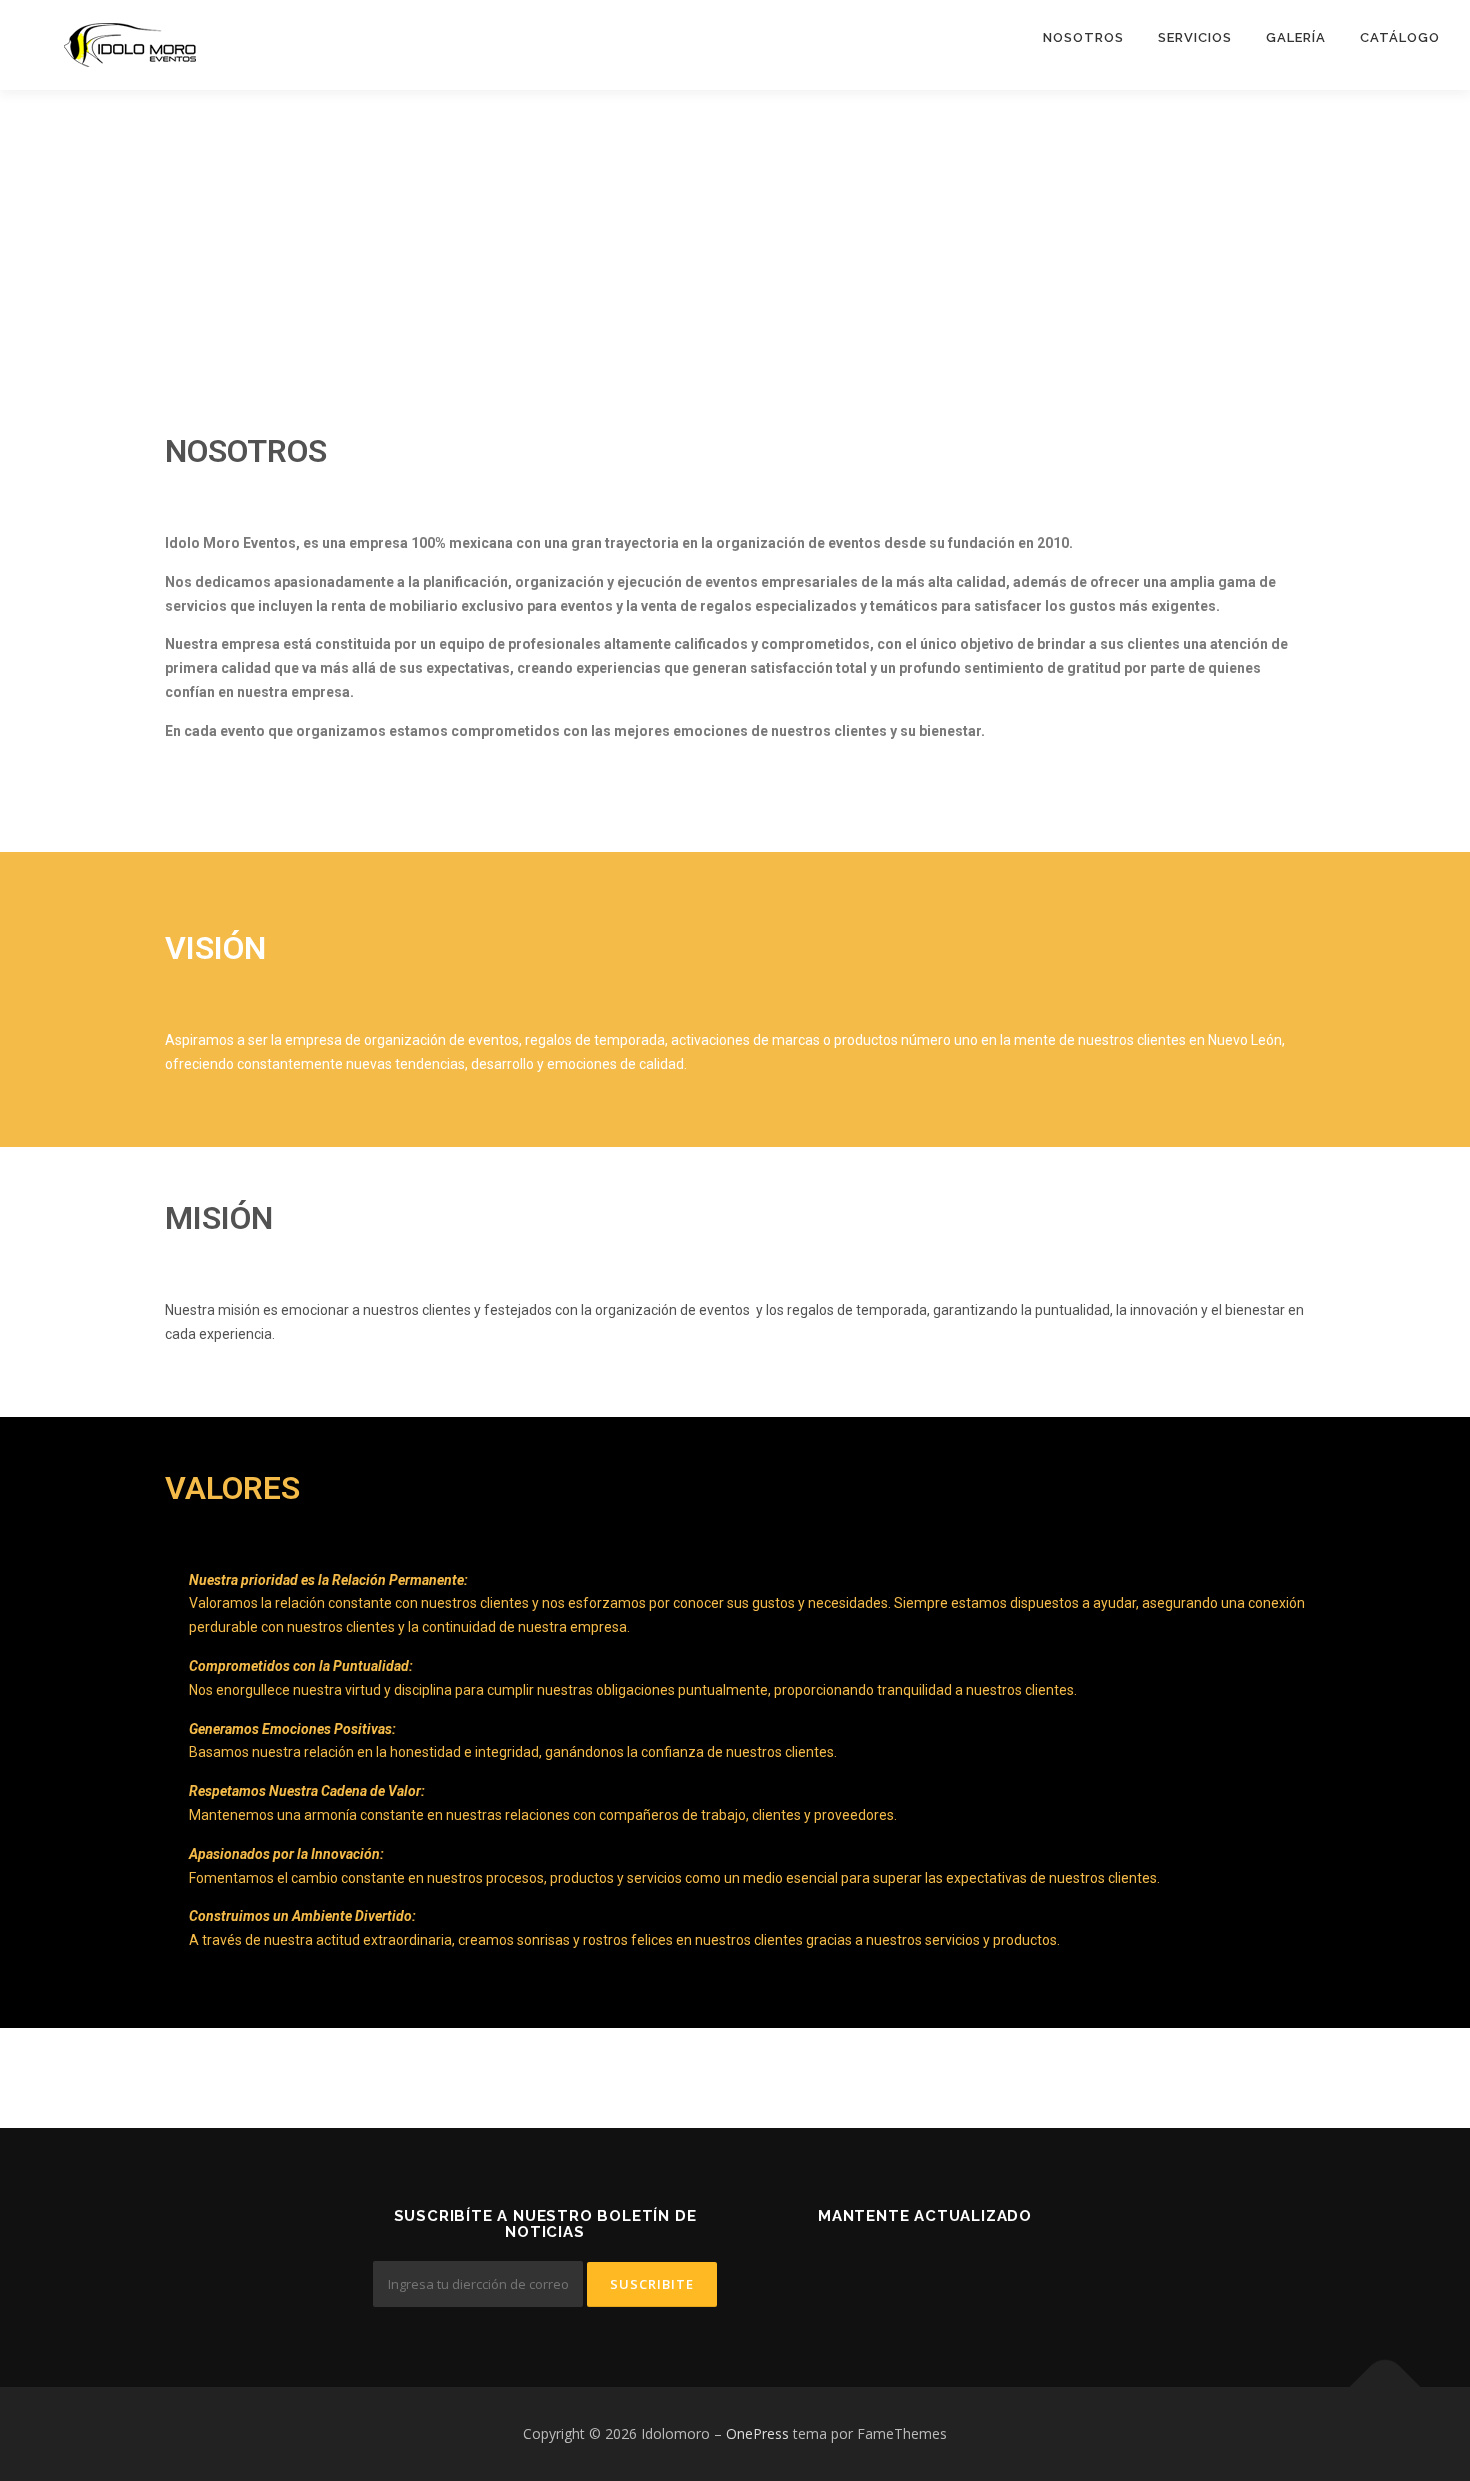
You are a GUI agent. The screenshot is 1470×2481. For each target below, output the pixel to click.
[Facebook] (900, 2269)
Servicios (1195, 37)
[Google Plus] (949, 2269)
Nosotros (1083, 37)
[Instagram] (998, 2269)
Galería (1296, 37)
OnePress (757, 2433)
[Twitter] (851, 2269)
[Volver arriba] (1385, 2387)
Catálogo (1400, 37)
